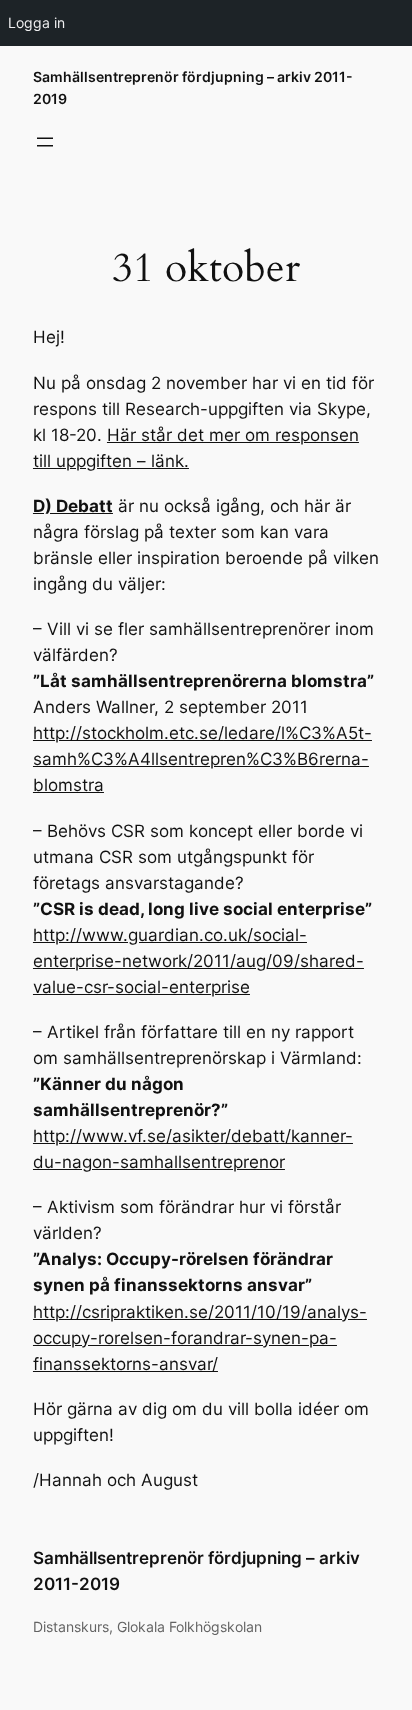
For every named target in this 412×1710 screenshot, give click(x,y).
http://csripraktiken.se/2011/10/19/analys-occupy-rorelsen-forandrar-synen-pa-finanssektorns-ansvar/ (200, 1338)
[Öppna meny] (45, 142)
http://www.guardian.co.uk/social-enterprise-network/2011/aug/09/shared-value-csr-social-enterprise (198, 961)
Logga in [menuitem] (36, 22)
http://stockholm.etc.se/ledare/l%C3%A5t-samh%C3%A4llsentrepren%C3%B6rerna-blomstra (202, 759)
